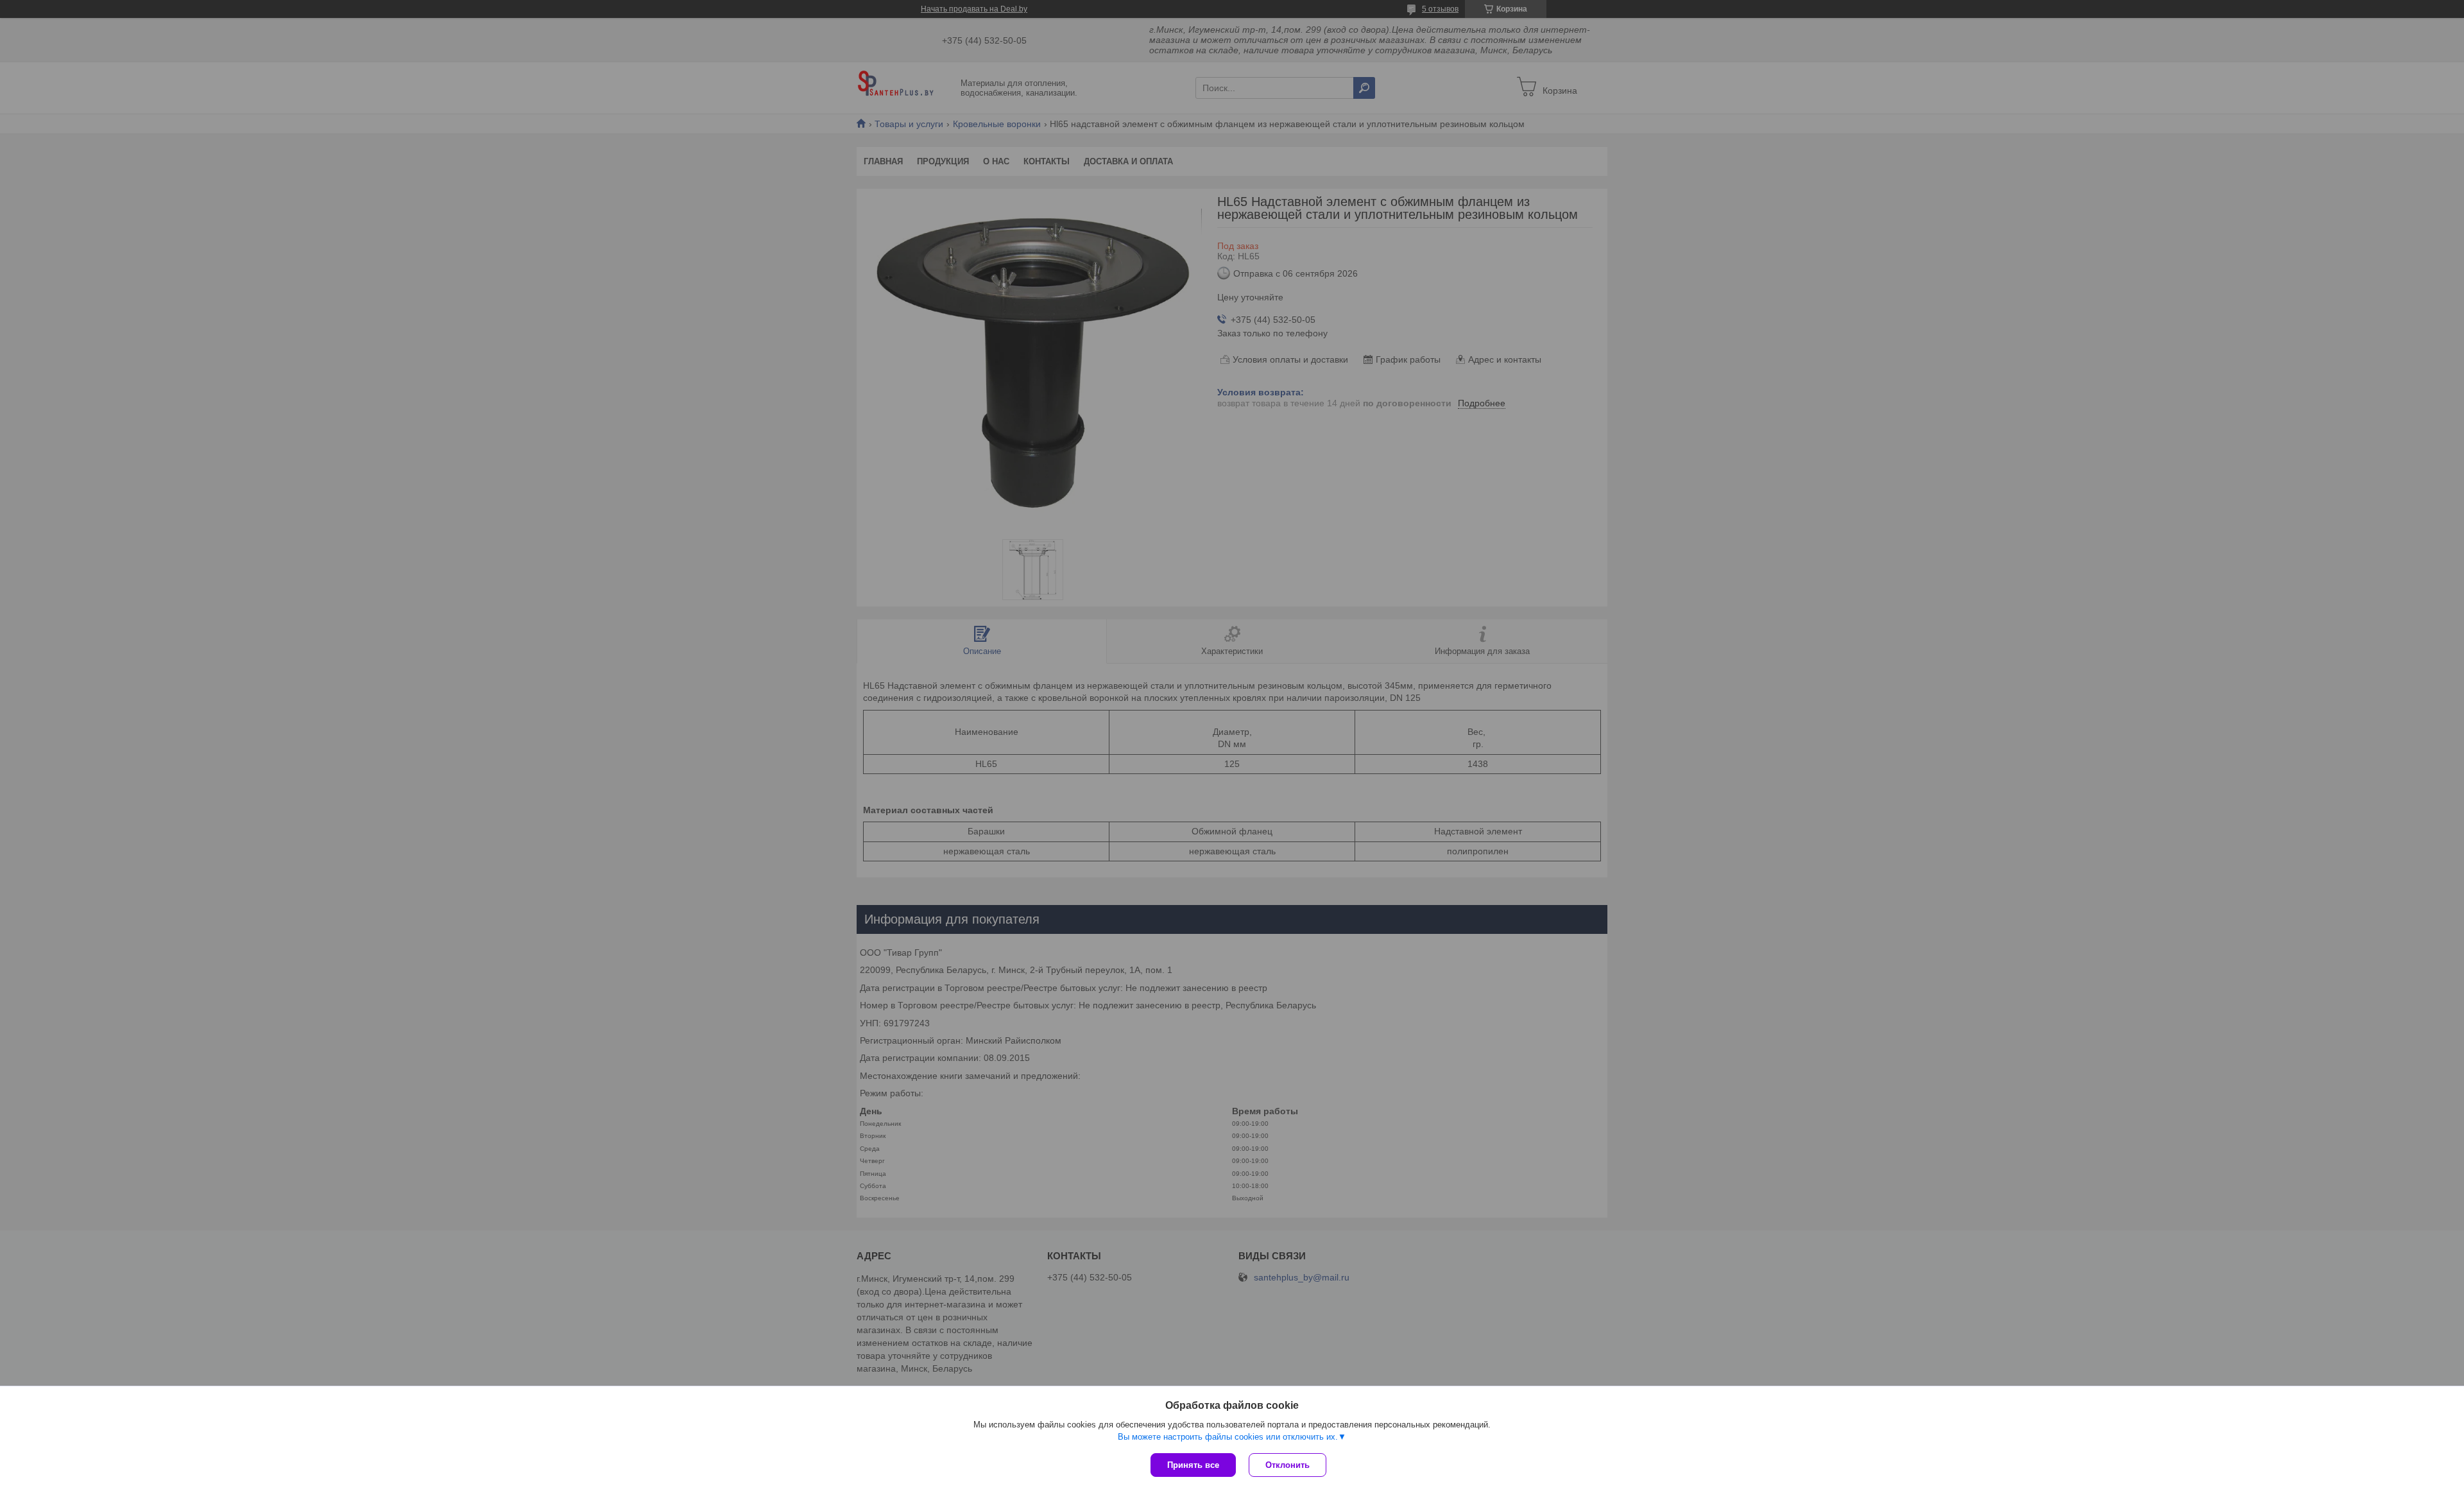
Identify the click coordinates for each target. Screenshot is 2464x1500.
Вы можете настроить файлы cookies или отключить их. (1228, 1437)
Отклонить (1288, 1465)
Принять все (1193, 1465)
